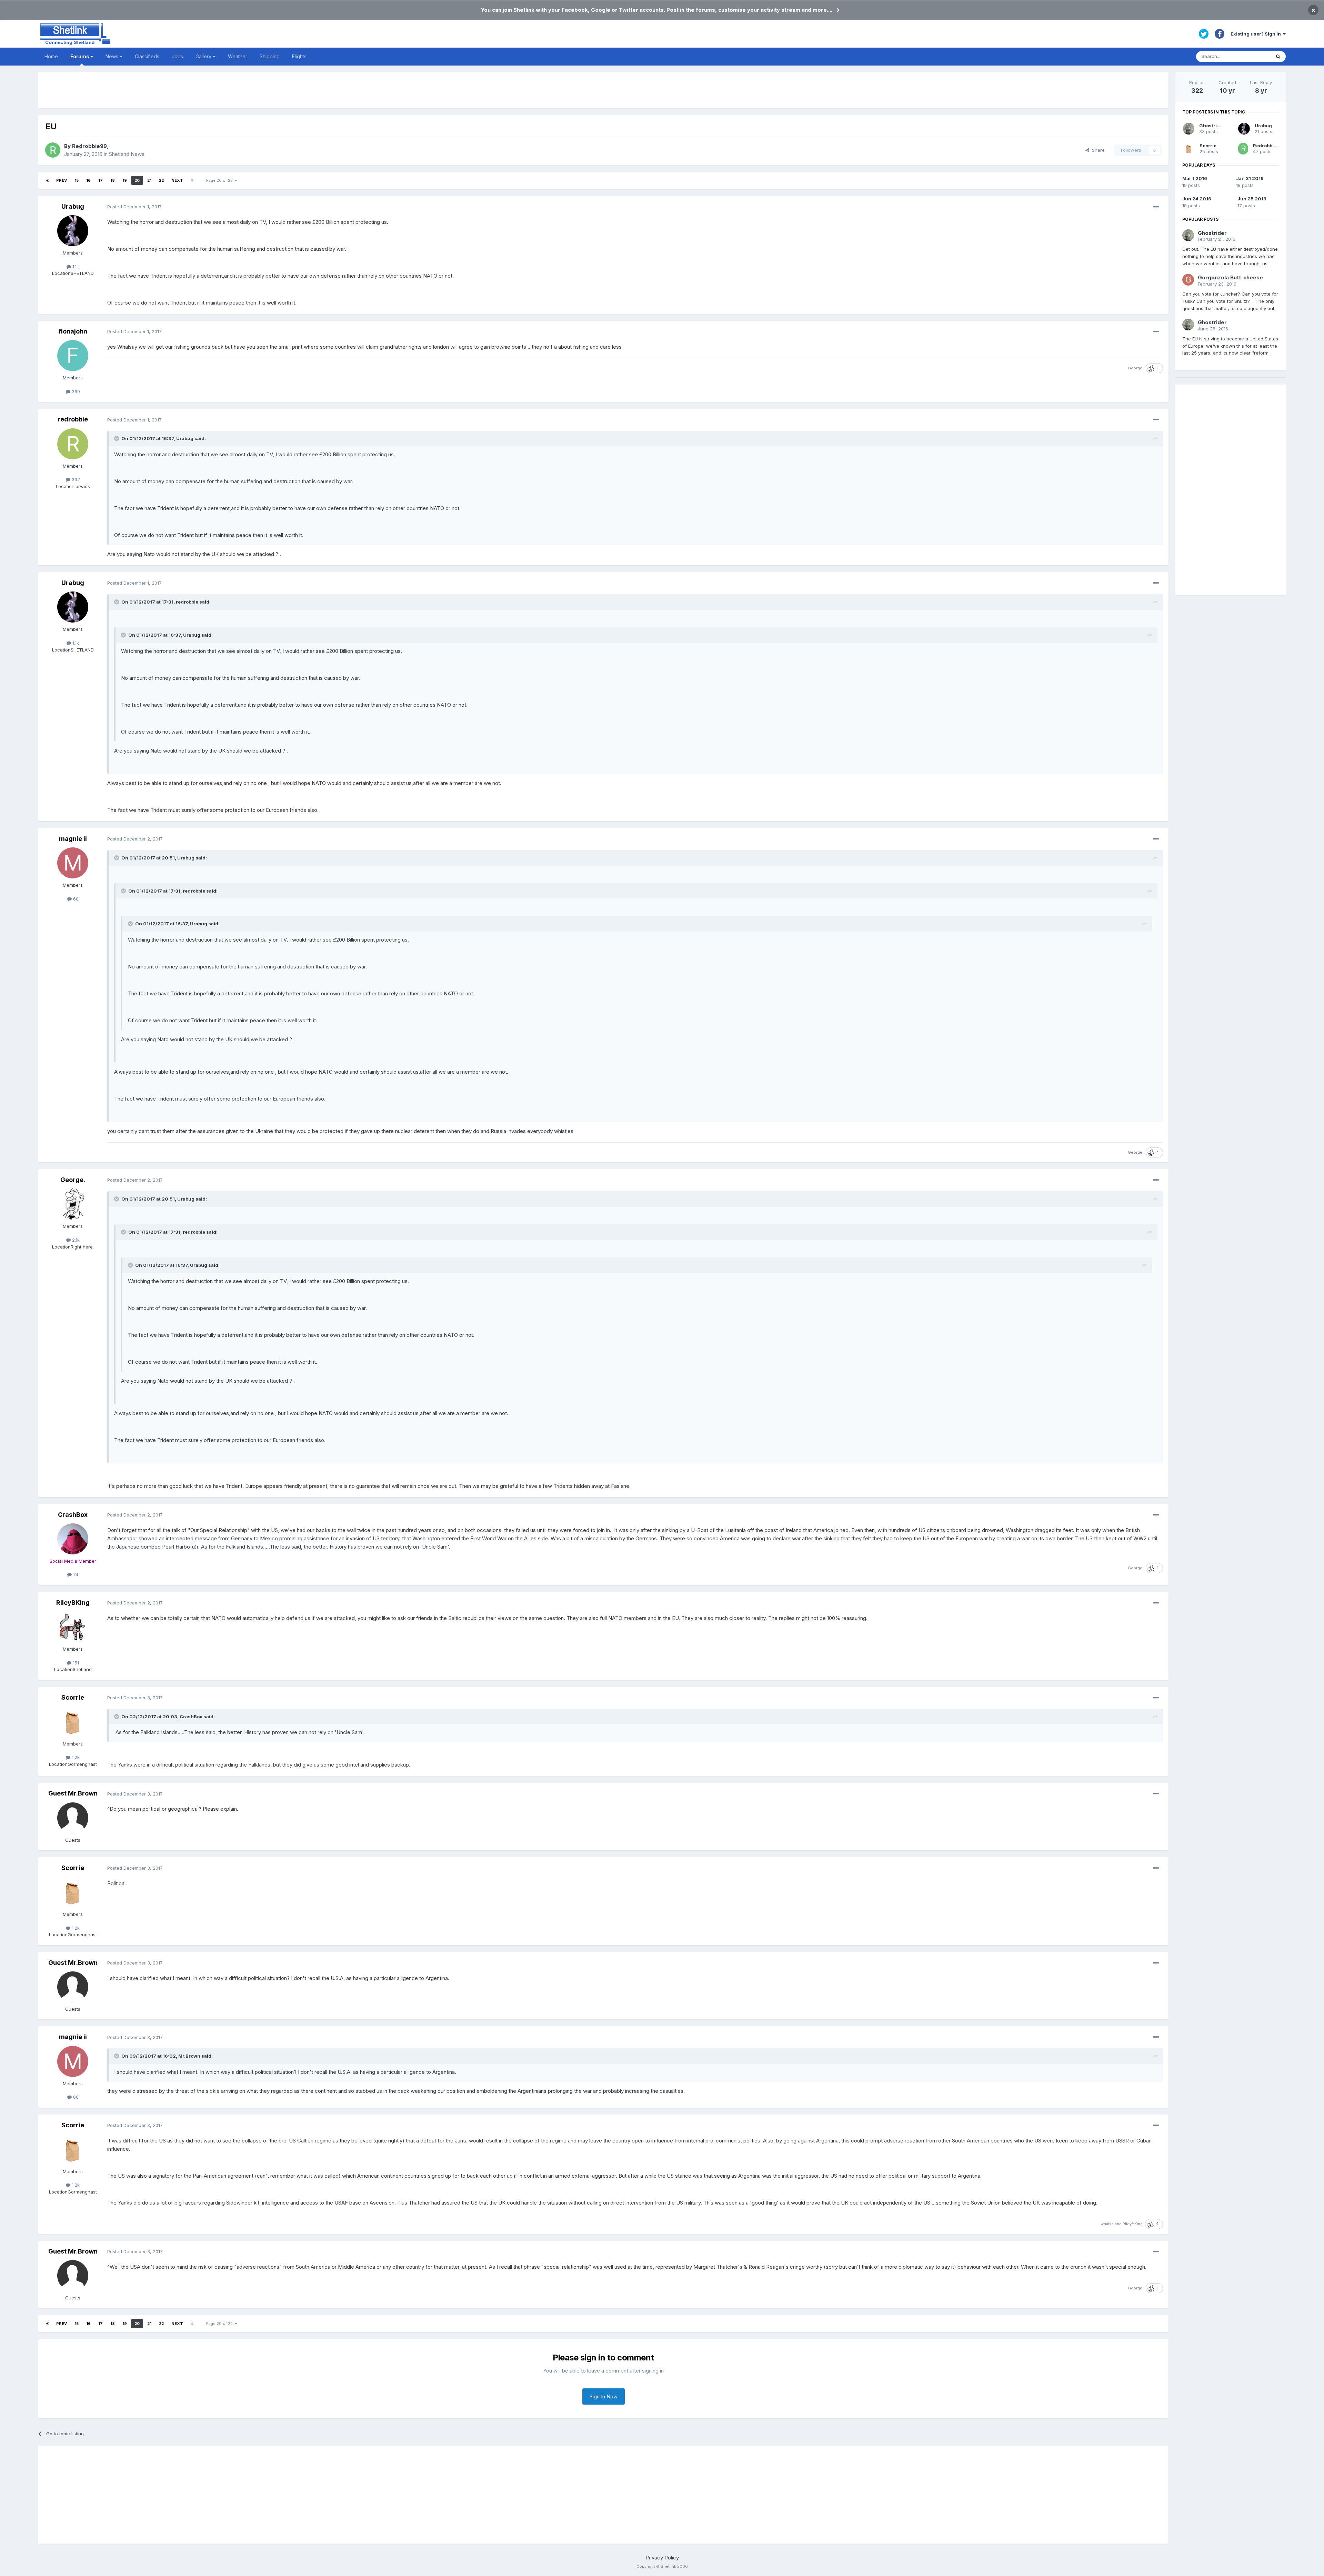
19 (125, 180)
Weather (238, 56)
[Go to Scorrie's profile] (73, 1722)
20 (137, 180)
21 (149, 180)
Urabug (73, 206)
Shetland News (127, 154)
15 (77, 180)
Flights (299, 56)
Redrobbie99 (89, 146)
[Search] (1278, 57)
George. (1136, 368)
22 (161, 180)
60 (75, 899)
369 (75, 391)
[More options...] (1156, 207)
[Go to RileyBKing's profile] (73, 1627)
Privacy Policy (662, 2558)
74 (75, 1574)
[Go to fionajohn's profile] (73, 356)
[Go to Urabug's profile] (73, 231)
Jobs (177, 56)
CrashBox (73, 1515)
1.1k (75, 267)
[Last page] (192, 180)
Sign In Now (604, 2396)
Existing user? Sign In (1257, 34)
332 (75, 479)
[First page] (47, 180)
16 (88, 180)
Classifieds (147, 56)
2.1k (75, 1240)
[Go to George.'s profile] (73, 1204)
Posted (134, 207)
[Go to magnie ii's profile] (73, 863)
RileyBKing (73, 1603)
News (113, 56)
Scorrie (73, 1697)
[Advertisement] (603, 90)
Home (51, 56)
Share (1097, 150)
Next (177, 180)
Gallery (204, 56)
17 (101, 180)
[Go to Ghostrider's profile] (1189, 129)
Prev (62, 180)
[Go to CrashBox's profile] (73, 1539)
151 (75, 1663)
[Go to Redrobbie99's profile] (53, 150)
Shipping (270, 56)
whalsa (1107, 2224)
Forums (80, 56)
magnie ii (73, 839)
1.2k (75, 1757)
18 (113, 180)
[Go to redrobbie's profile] (73, 444)
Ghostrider (1212, 126)
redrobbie (73, 419)
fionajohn (73, 331)
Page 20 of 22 (220, 180)
